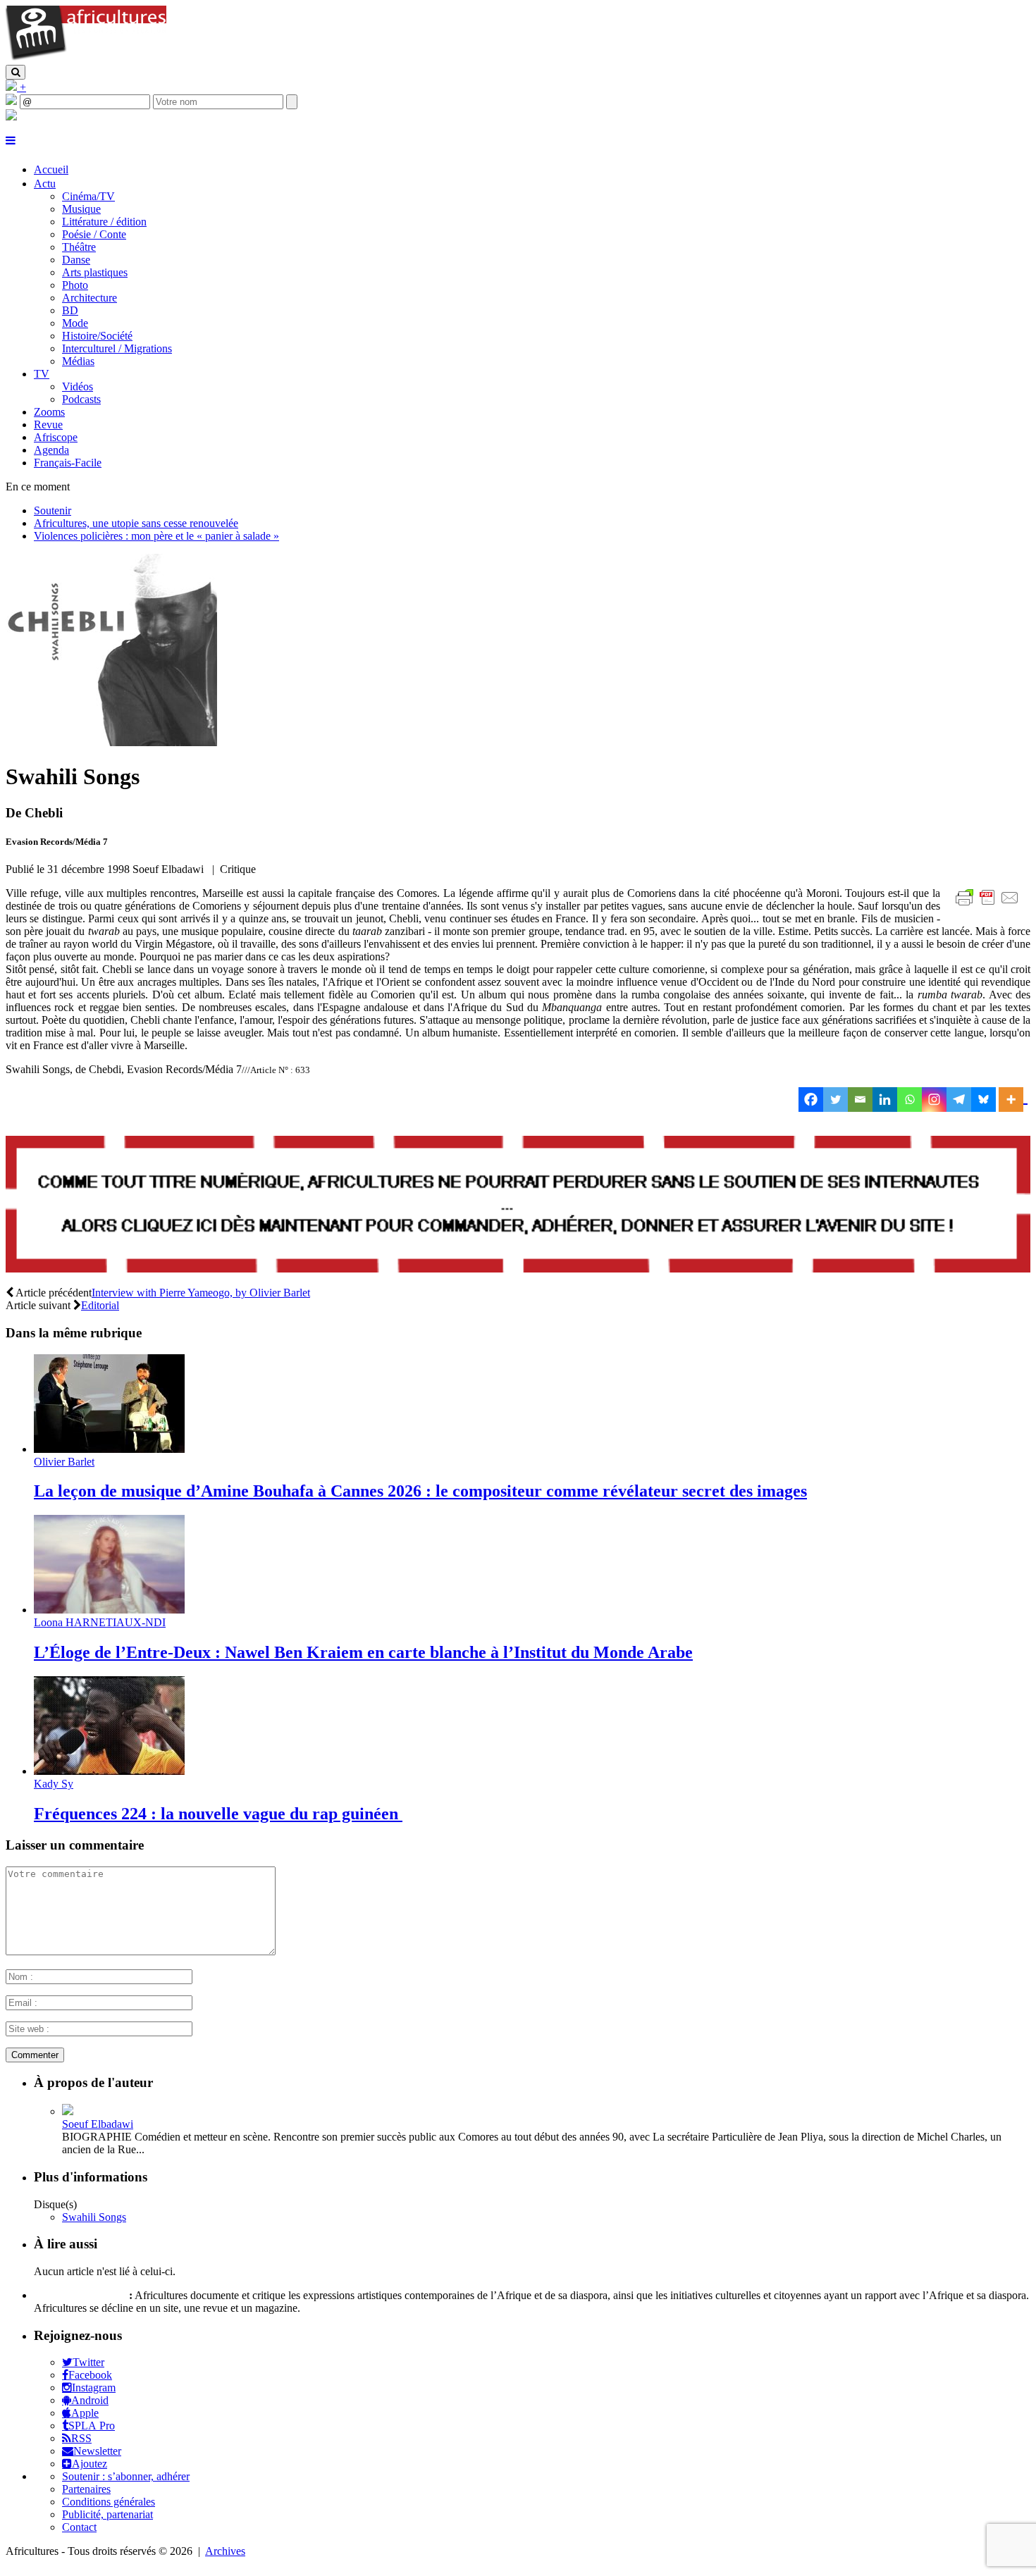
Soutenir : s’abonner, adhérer (126, 2476)
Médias (78, 361)
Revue (48, 425)
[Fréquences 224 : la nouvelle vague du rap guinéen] (109, 1771)
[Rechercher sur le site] (16, 72)
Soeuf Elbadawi (98, 2124)
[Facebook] (811, 1100)
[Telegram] (959, 1100)
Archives (225, 2551)
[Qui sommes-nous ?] (11, 117)
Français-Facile (68, 463)
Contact (79, 2527)
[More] (1013, 1100)
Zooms (49, 412)
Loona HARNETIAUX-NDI (100, 1622)
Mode (75, 323)
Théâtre (79, 247)
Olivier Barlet (64, 1462)
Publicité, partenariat (107, 2514)
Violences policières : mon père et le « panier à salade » (156, 536)
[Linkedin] (885, 1100)
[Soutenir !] (518, 1206)
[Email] (860, 1100)
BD (70, 310)
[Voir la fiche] (68, 2111)
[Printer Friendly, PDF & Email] (989, 905)
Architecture (90, 298)
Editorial (100, 1305)
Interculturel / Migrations (117, 348)
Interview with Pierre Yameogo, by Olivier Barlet (201, 1293)
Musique (81, 209)
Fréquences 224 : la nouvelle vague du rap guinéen (218, 1814)
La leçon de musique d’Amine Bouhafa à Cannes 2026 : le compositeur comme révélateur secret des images (420, 1491)
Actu (45, 184)
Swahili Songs (94, 2217)
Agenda (51, 450)
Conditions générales (109, 2502)
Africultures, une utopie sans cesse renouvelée (136, 523)
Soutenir (53, 510)
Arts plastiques (95, 272)
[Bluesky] (983, 1100)
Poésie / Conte (94, 234)
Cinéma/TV (88, 196)
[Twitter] (835, 1100)
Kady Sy (54, 1784)
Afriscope (56, 437)
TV (42, 374)
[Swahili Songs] (111, 742)
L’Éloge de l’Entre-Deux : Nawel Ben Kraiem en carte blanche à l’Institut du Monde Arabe (363, 1652)
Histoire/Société (97, 336)
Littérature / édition (104, 222)
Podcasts (81, 399)
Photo (75, 285)
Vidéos (78, 386)
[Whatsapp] (909, 1100)
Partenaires (86, 2489)
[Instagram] (934, 1100)
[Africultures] (86, 58)
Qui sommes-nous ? (80, 2295)
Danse (76, 260)
